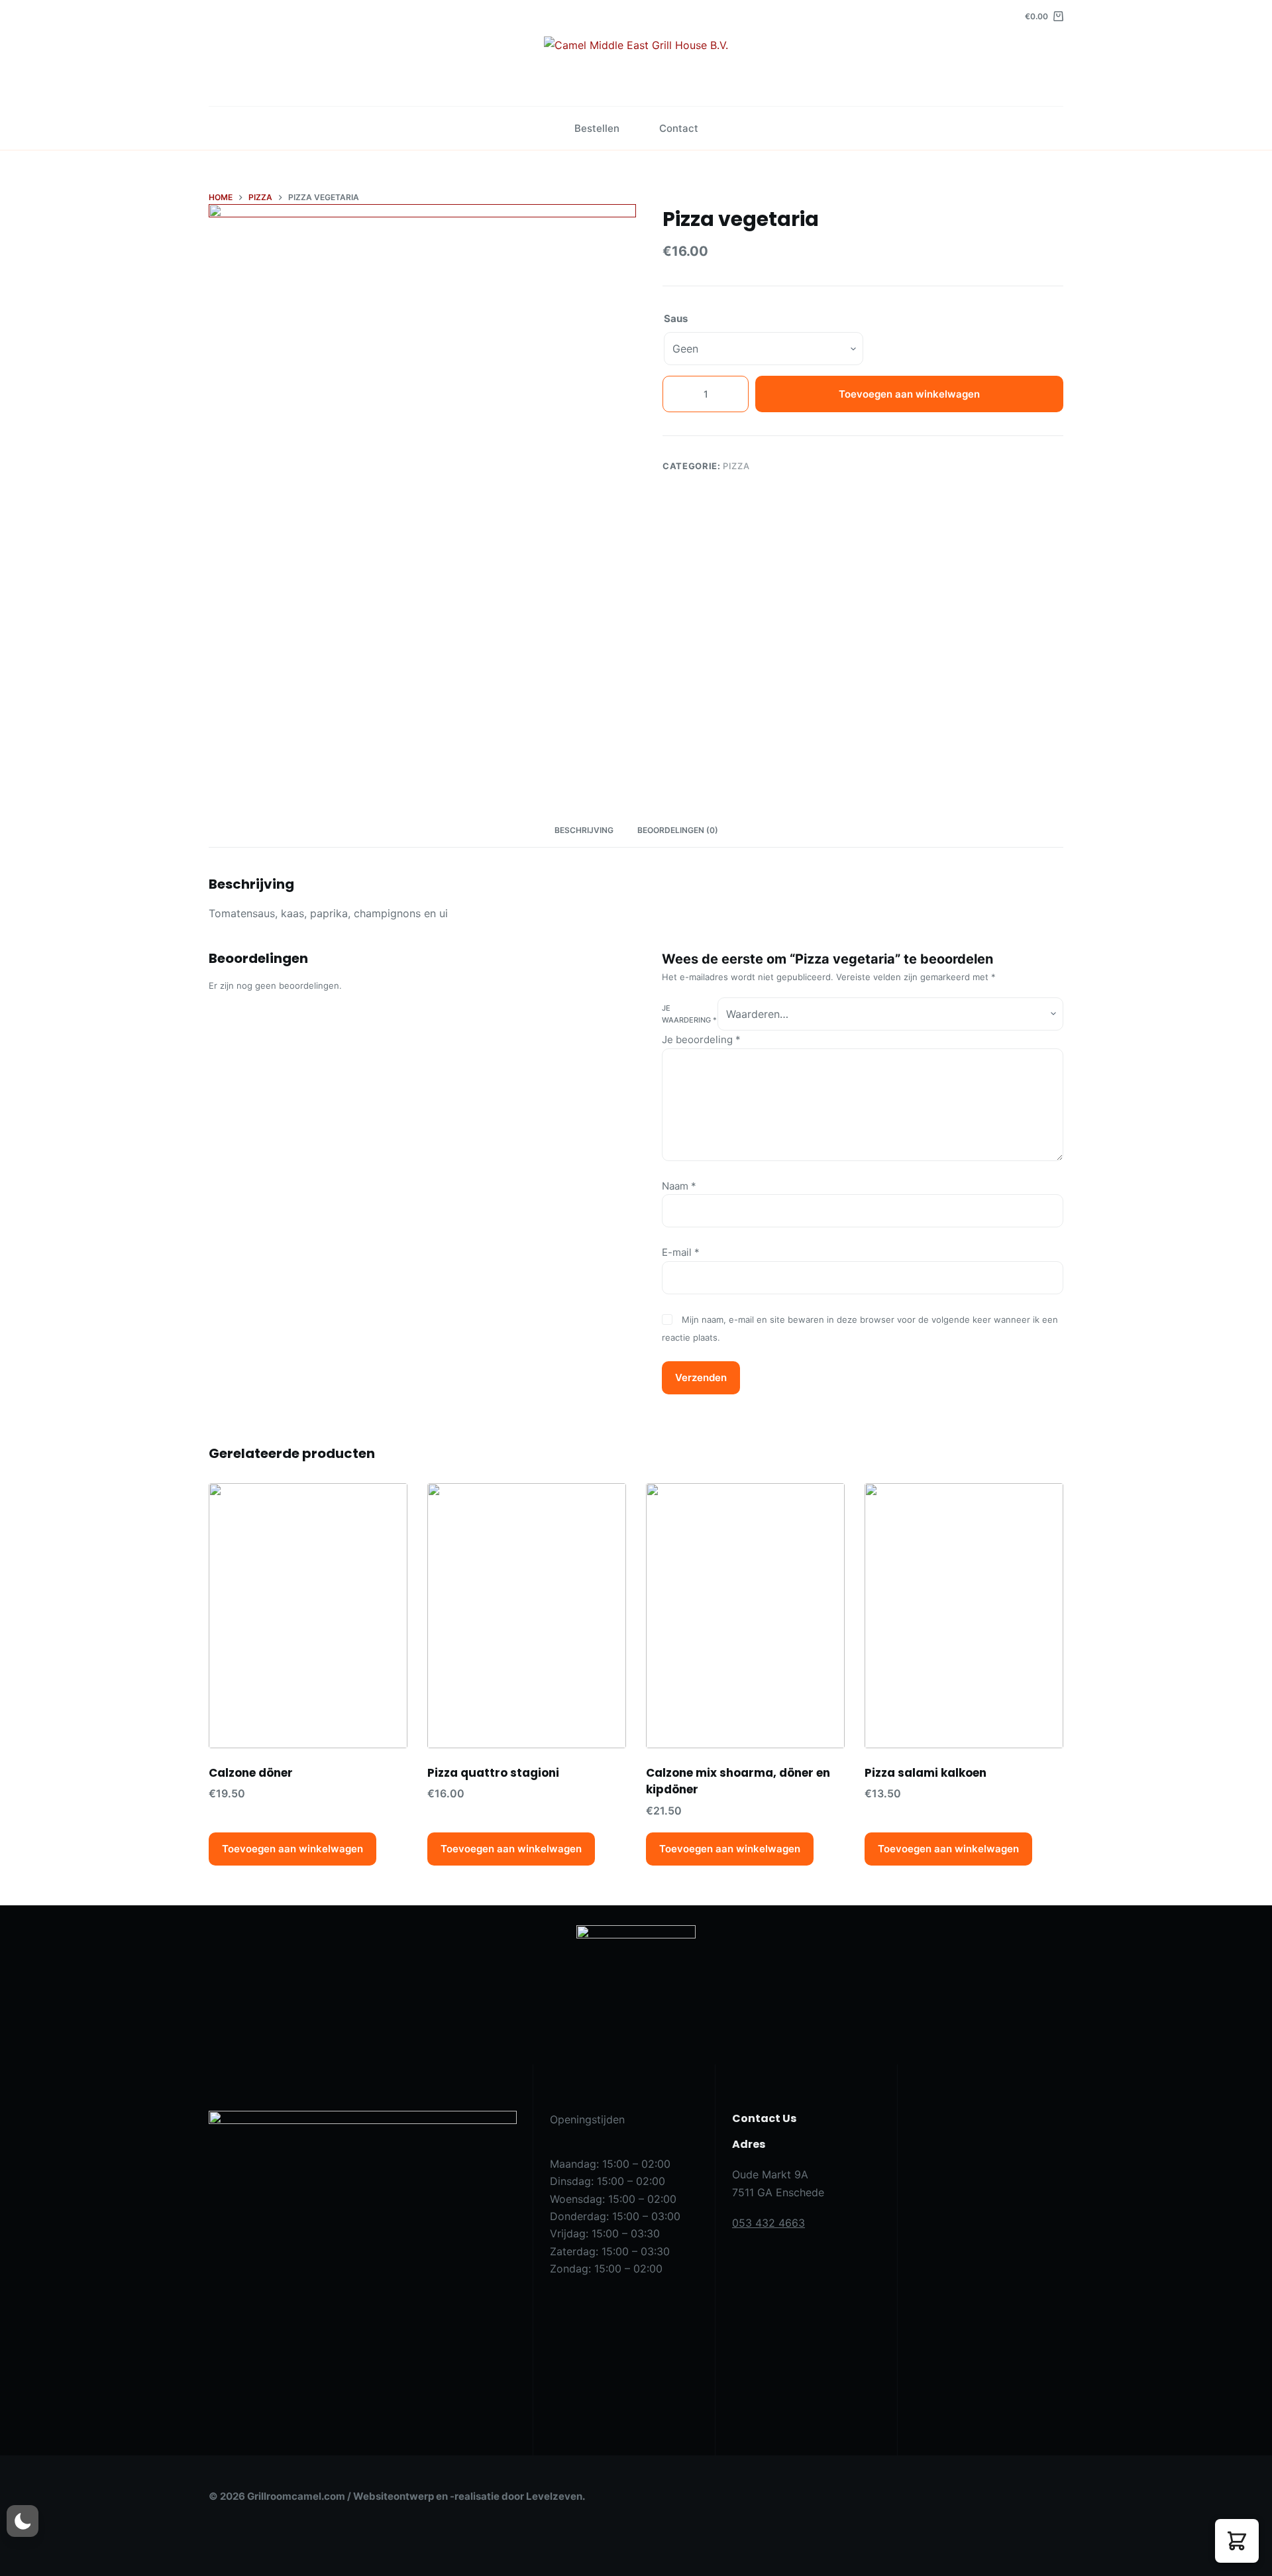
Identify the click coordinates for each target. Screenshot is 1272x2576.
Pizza (736, 466)
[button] (1237, 2541)
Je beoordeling (701, 1039)
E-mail (681, 1252)
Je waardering (689, 1014)
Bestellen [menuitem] (597, 128)
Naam (679, 1186)
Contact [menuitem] (679, 128)
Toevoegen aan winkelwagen (909, 394)
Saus (676, 318)
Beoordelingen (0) (678, 830)
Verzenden (701, 1377)
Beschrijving (584, 830)
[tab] (584, 831)
